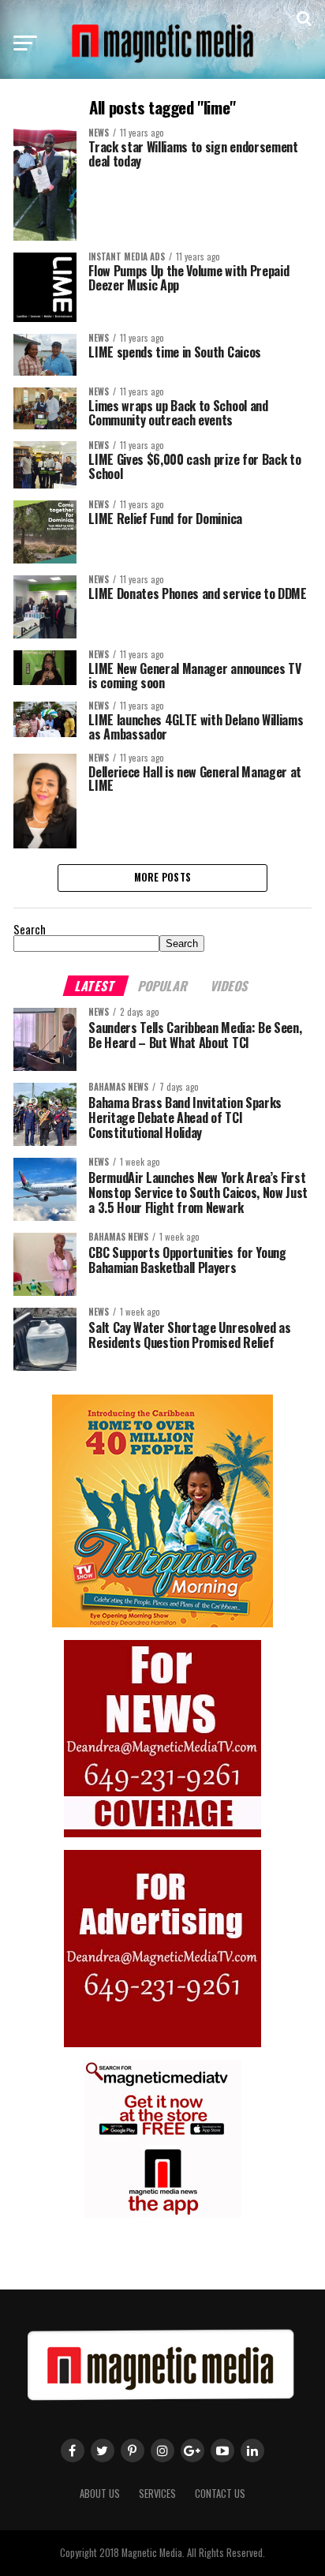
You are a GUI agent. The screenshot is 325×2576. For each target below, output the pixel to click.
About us (100, 2494)
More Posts (163, 877)
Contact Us (220, 2494)
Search (30, 929)
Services (157, 2494)
